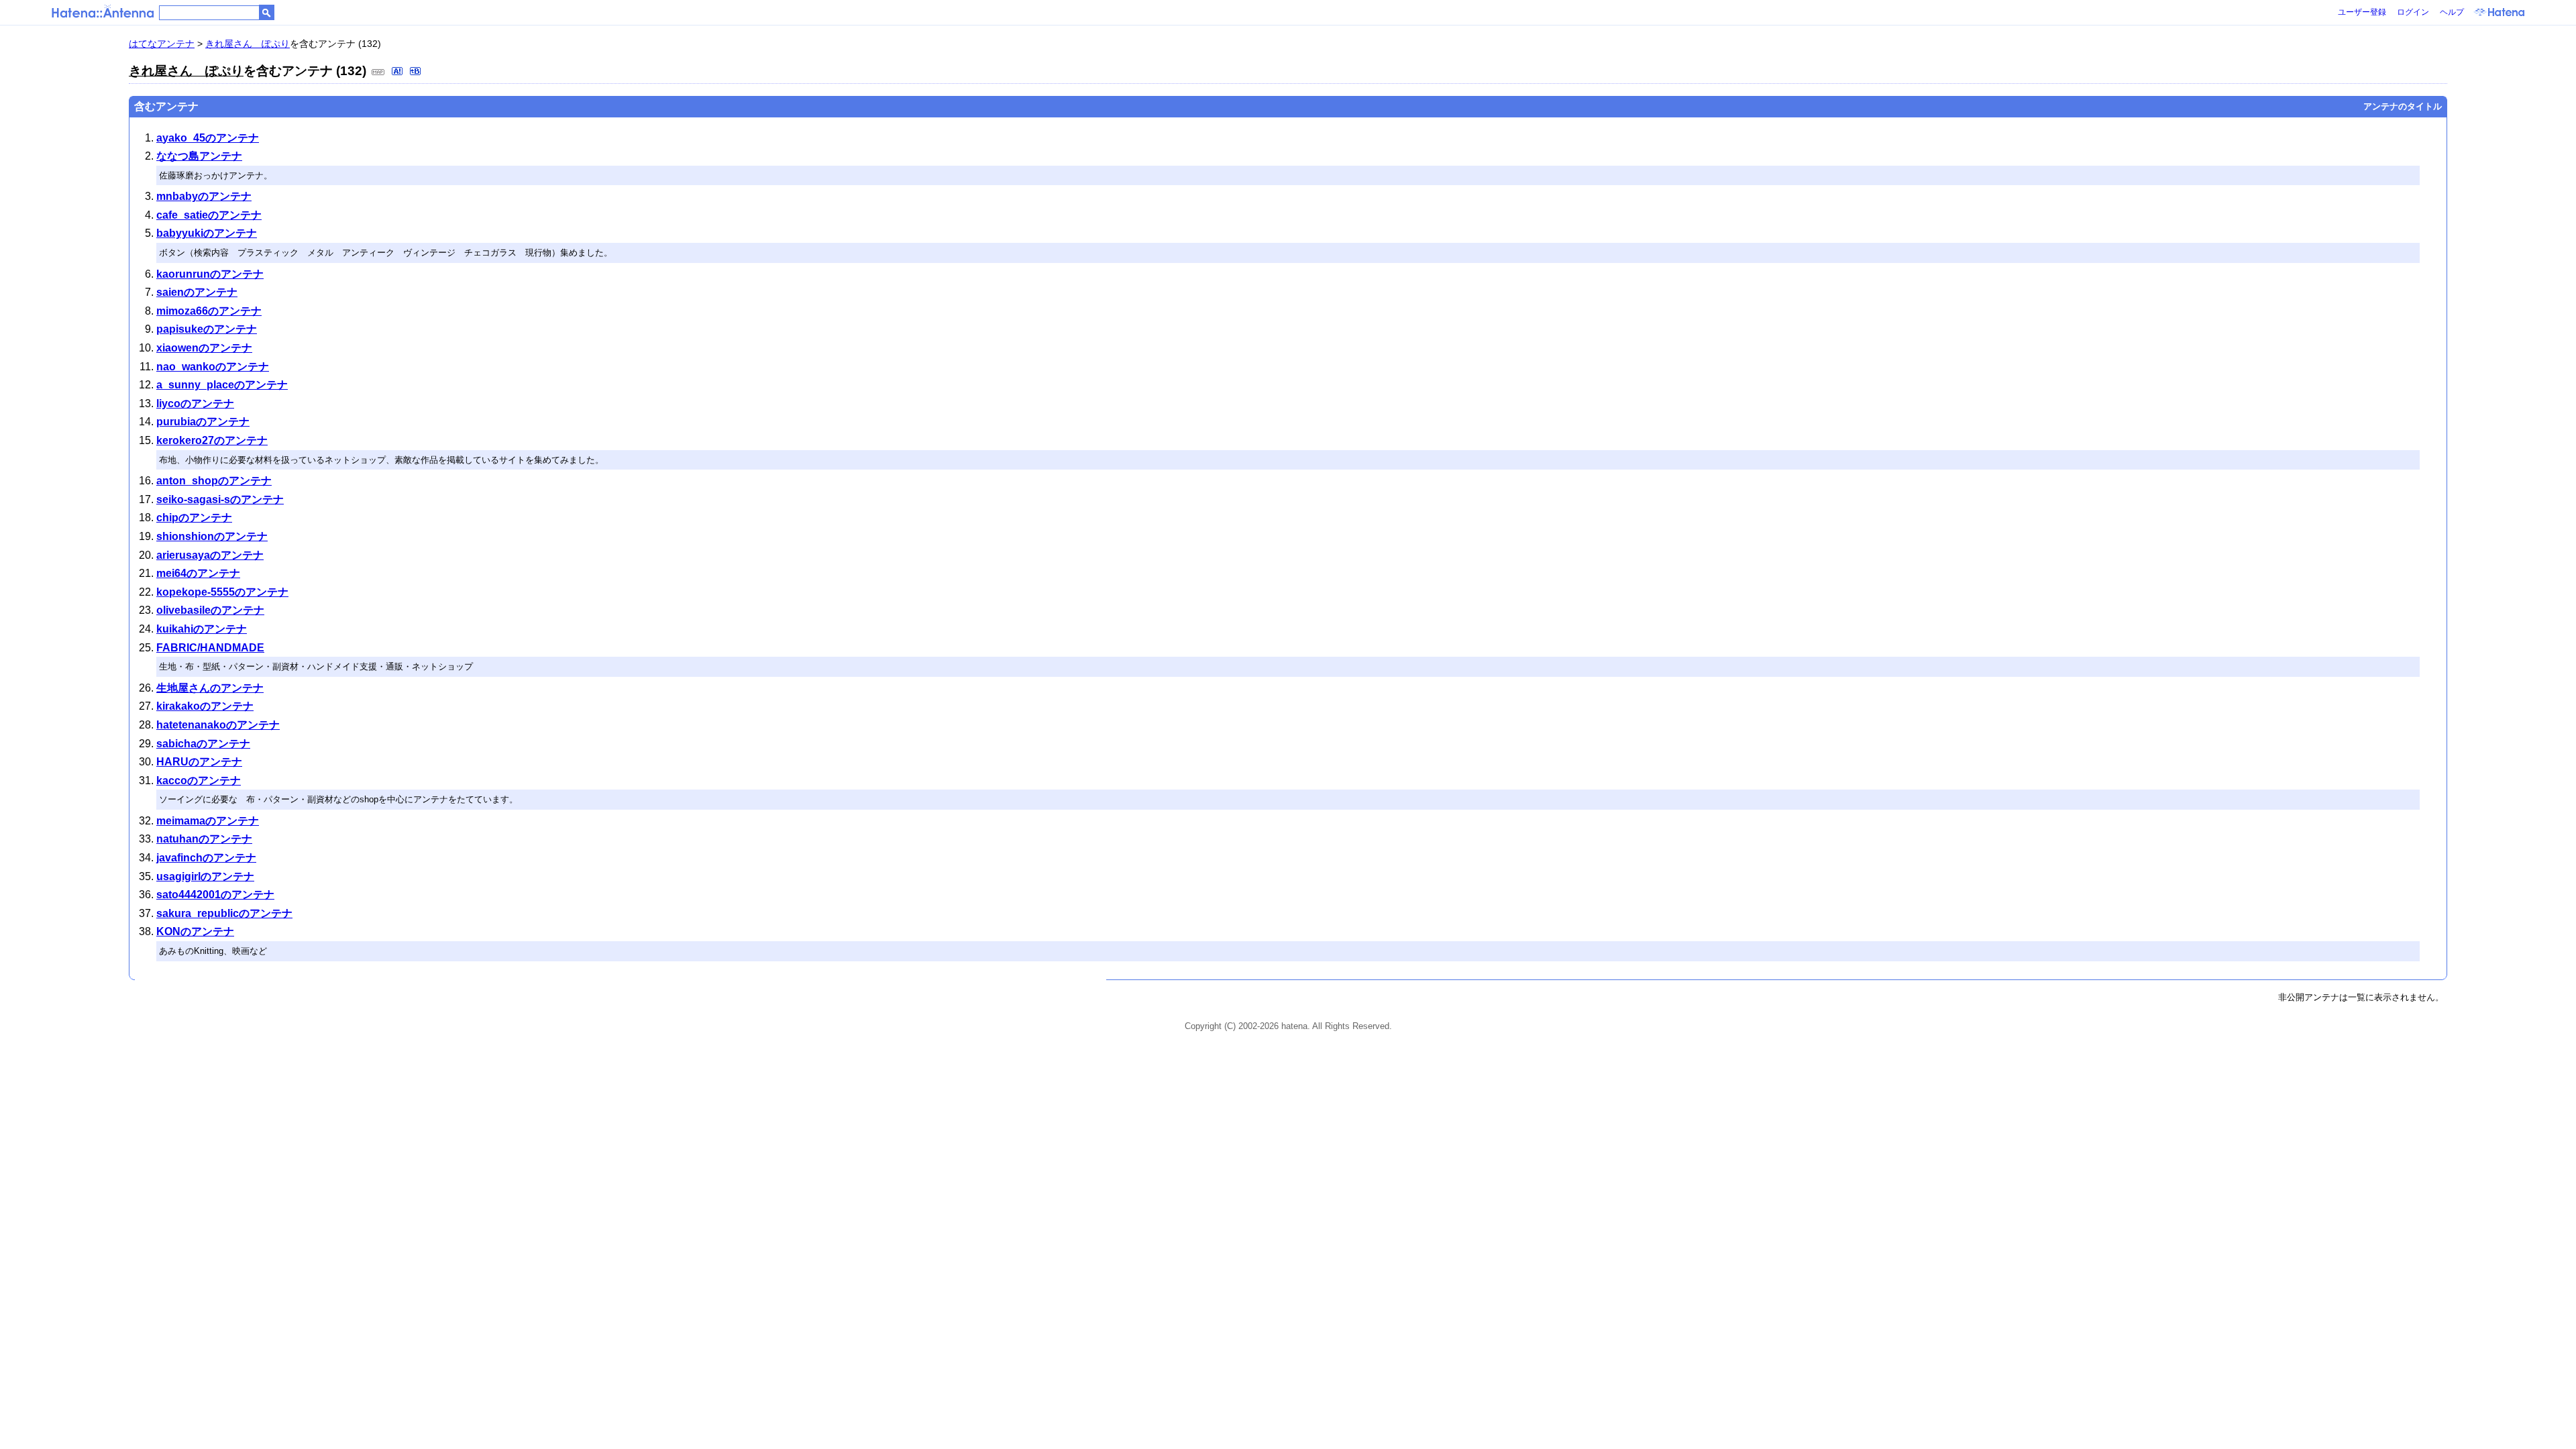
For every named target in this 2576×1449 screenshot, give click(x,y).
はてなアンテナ (162, 44)
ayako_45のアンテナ (208, 138)
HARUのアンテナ (199, 762)
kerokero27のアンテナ (212, 440)
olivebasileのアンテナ (210, 610)
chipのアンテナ (194, 518)
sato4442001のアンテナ (215, 895)
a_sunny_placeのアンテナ (222, 385)
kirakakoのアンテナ (205, 706)
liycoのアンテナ (195, 404)
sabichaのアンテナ (203, 744)
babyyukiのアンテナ (207, 233)
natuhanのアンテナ (204, 839)
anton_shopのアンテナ (214, 481)
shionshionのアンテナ (212, 536)
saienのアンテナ (197, 292)
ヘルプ (2452, 12)
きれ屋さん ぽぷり (248, 44)
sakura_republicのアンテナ (224, 913)
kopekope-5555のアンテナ (222, 592)
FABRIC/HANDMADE (210, 648)
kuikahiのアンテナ (202, 629)
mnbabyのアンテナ (204, 196)
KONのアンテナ (195, 931)
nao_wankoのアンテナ (213, 367)
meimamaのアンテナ (208, 821)
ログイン (2413, 12)
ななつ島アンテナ (199, 156)
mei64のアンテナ (198, 573)
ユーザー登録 (2362, 12)
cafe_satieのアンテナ (209, 215)
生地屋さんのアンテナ (210, 688)
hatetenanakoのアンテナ (218, 725)
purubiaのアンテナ (203, 422)
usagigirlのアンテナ (205, 876)
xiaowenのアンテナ (204, 348)
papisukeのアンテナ (207, 329)
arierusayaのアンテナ (210, 555)
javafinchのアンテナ (206, 858)
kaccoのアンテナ (199, 781)
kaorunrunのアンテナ (210, 274)
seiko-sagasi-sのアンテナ (220, 499)
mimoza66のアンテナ (209, 311)
